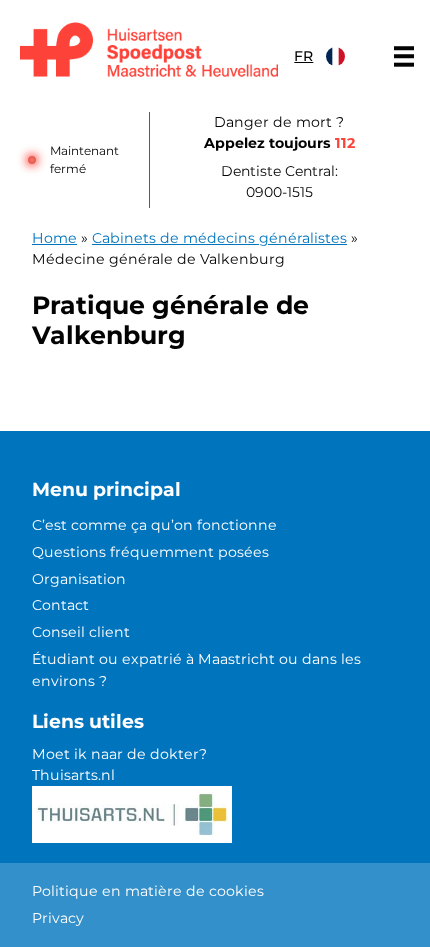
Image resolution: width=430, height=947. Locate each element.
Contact (60, 605)
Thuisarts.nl (73, 775)
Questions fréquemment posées (150, 552)
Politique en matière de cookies (148, 891)
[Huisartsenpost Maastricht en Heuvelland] (149, 51)
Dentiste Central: (279, 181)
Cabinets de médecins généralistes (219, 238)
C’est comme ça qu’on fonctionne (154, 525)
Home (54, 238)
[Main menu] (404, 56)
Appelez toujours (279, 143)
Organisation (79, 579)
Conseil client (81, 632)
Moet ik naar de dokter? (119, 754)
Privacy (58, 918)
